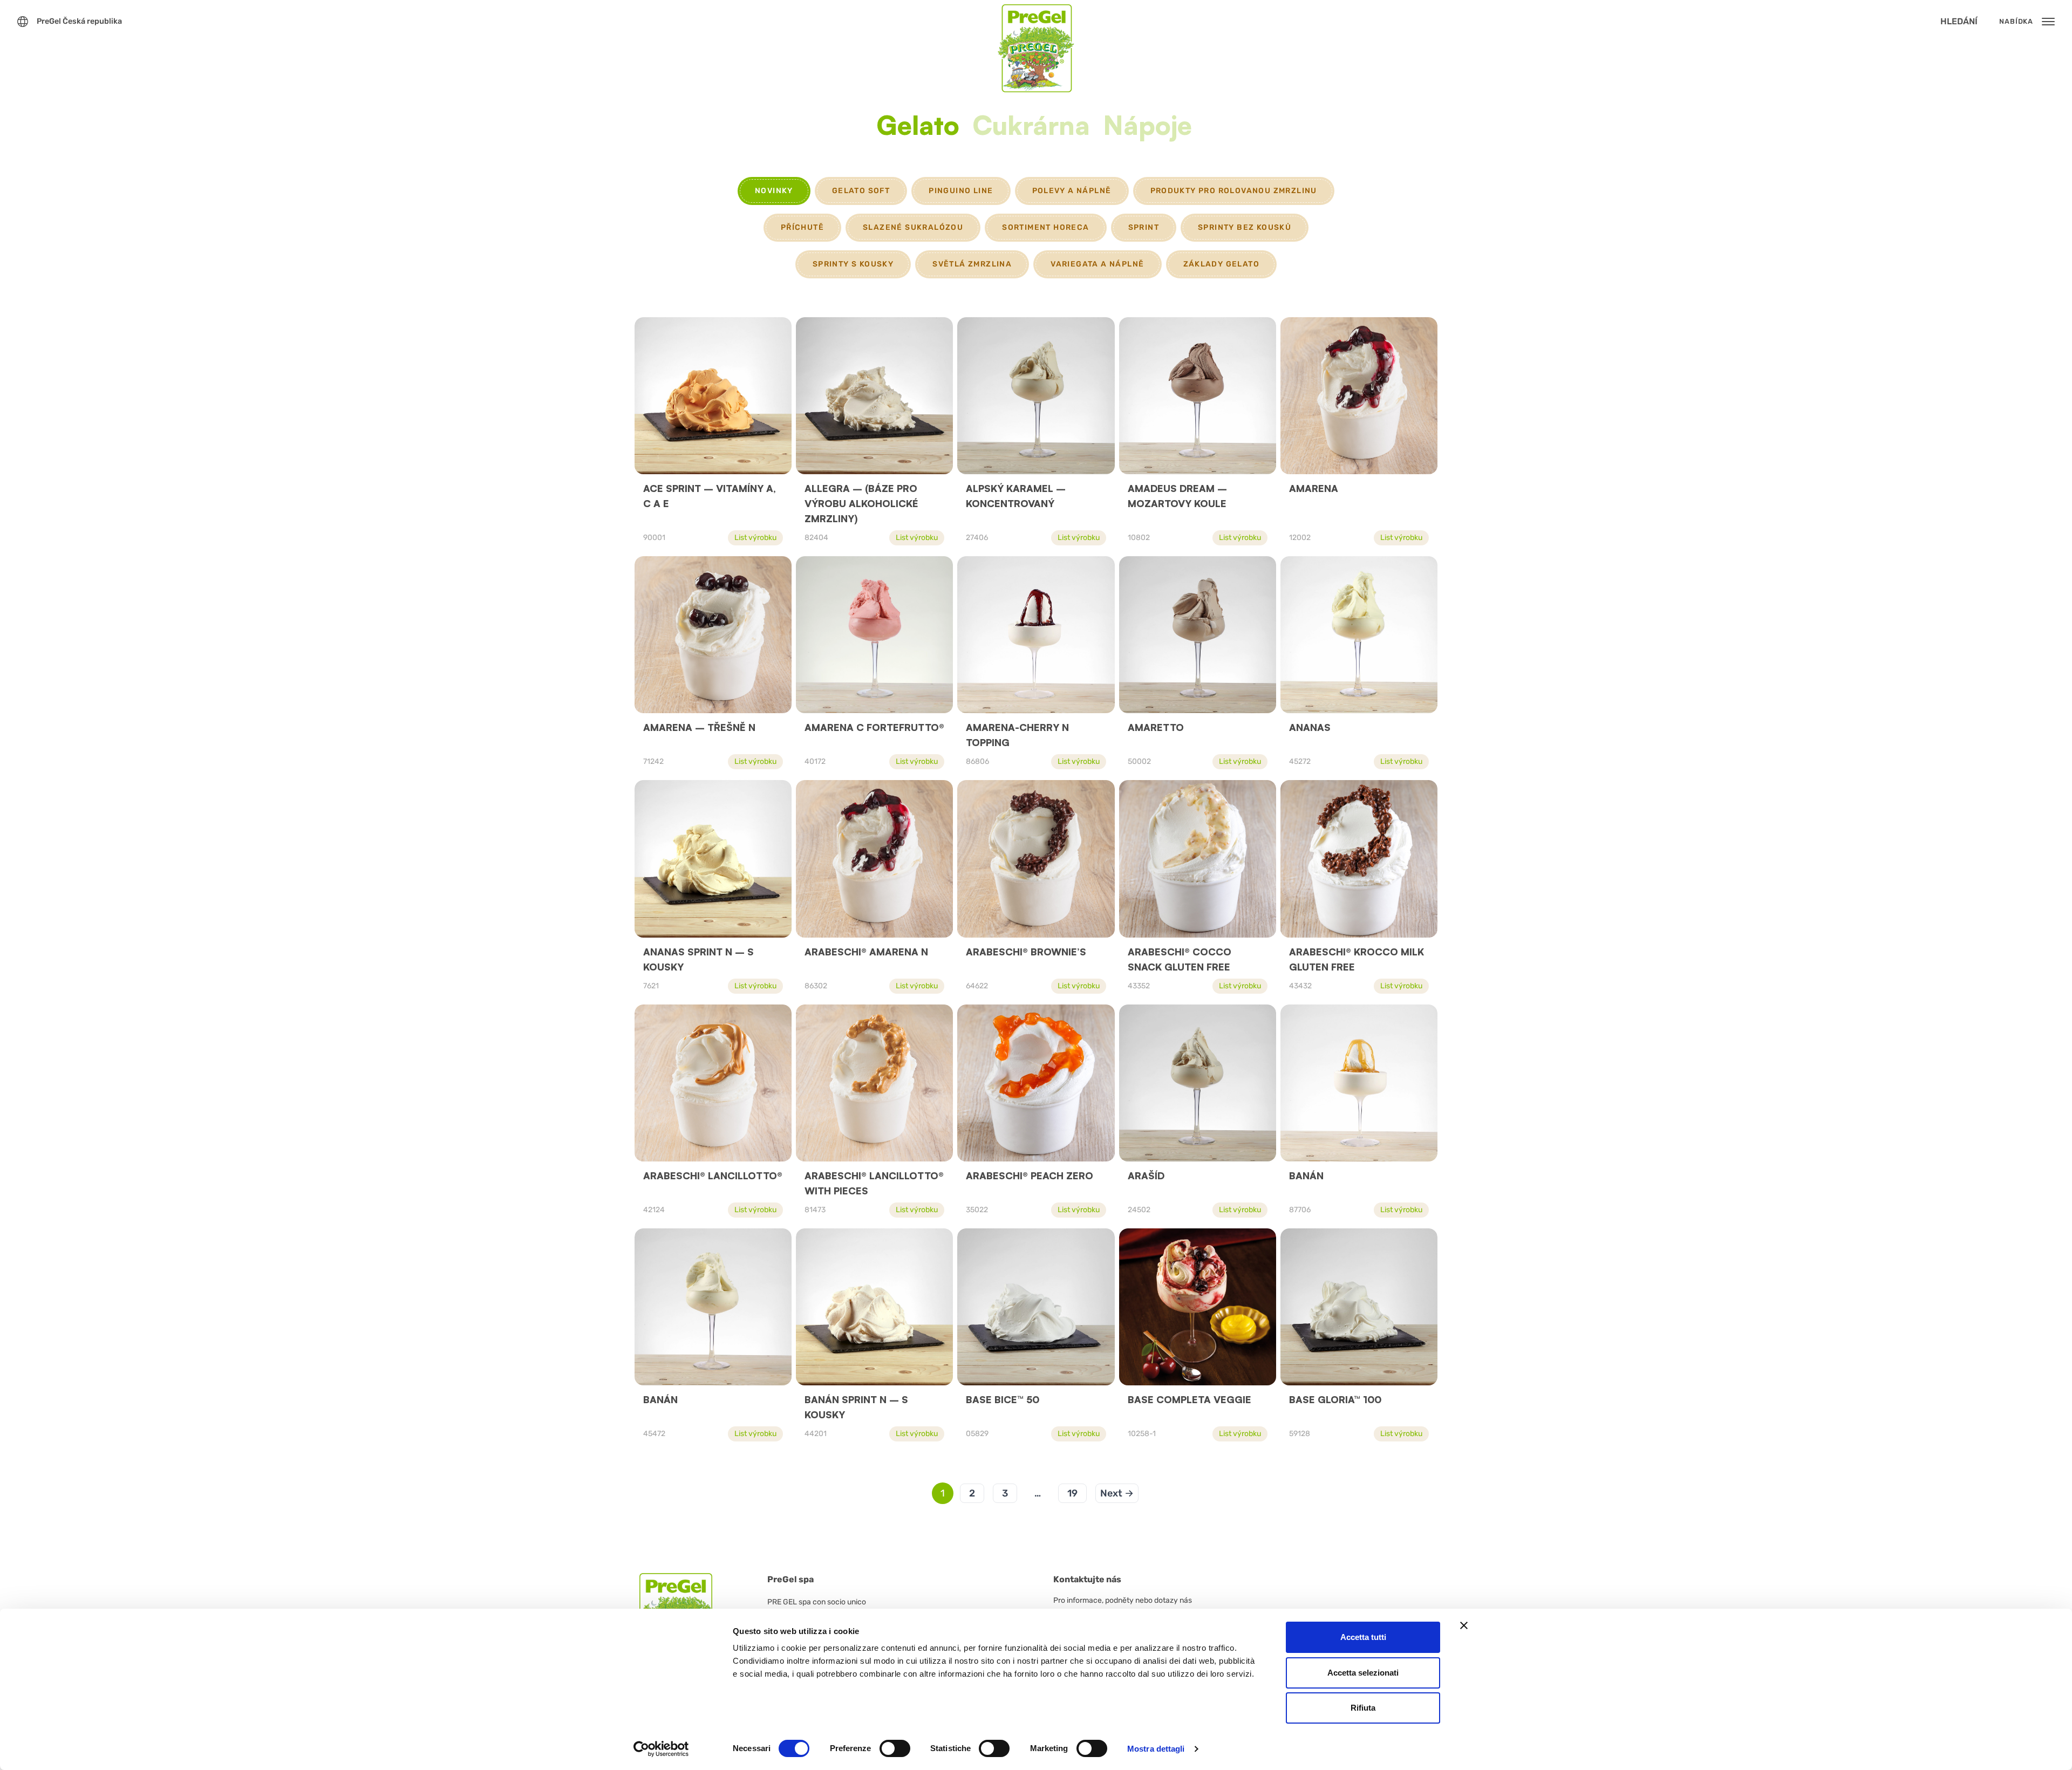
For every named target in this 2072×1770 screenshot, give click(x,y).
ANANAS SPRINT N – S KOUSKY (698, 959)
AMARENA (1314, 488)
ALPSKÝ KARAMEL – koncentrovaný (1016, 496)
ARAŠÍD (1146, 1176)
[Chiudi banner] (1464, 1625)
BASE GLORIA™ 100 (1335, 1399)
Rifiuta (1363, 1708)
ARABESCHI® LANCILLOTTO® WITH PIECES (874, 1183)
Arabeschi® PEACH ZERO (1030, 1176)
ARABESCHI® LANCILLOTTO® (713, 1176)
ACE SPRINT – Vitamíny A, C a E (710, 496)
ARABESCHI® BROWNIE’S (1026, 952)
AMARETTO (1156, 727)
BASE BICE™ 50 (1003, 1399)
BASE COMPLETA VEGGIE (1190, 1399)
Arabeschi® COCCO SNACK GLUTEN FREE (1180, 959)
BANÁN (1306, 1176)
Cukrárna (1031, 127)
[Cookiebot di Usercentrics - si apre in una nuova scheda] (661, 1749)
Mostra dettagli (1156, 1749)
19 (1072, 1493)
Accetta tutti (1363, 1637)
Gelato (918, 127)
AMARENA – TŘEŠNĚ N (699, 727)
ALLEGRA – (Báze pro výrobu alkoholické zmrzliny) (861, 503)
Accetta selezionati (1363, 1673)
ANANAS (1310, 727)
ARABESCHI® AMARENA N (866, 952)
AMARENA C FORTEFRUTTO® (874, 727)
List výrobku (755, 538)
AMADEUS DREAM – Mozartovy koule (1177, 496)
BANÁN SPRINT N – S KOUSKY (856, 1407)
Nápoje (1147, 127)
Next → (1117, 1493)
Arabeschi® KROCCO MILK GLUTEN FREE (1357, 959)
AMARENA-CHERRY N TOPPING (1017, 735)
